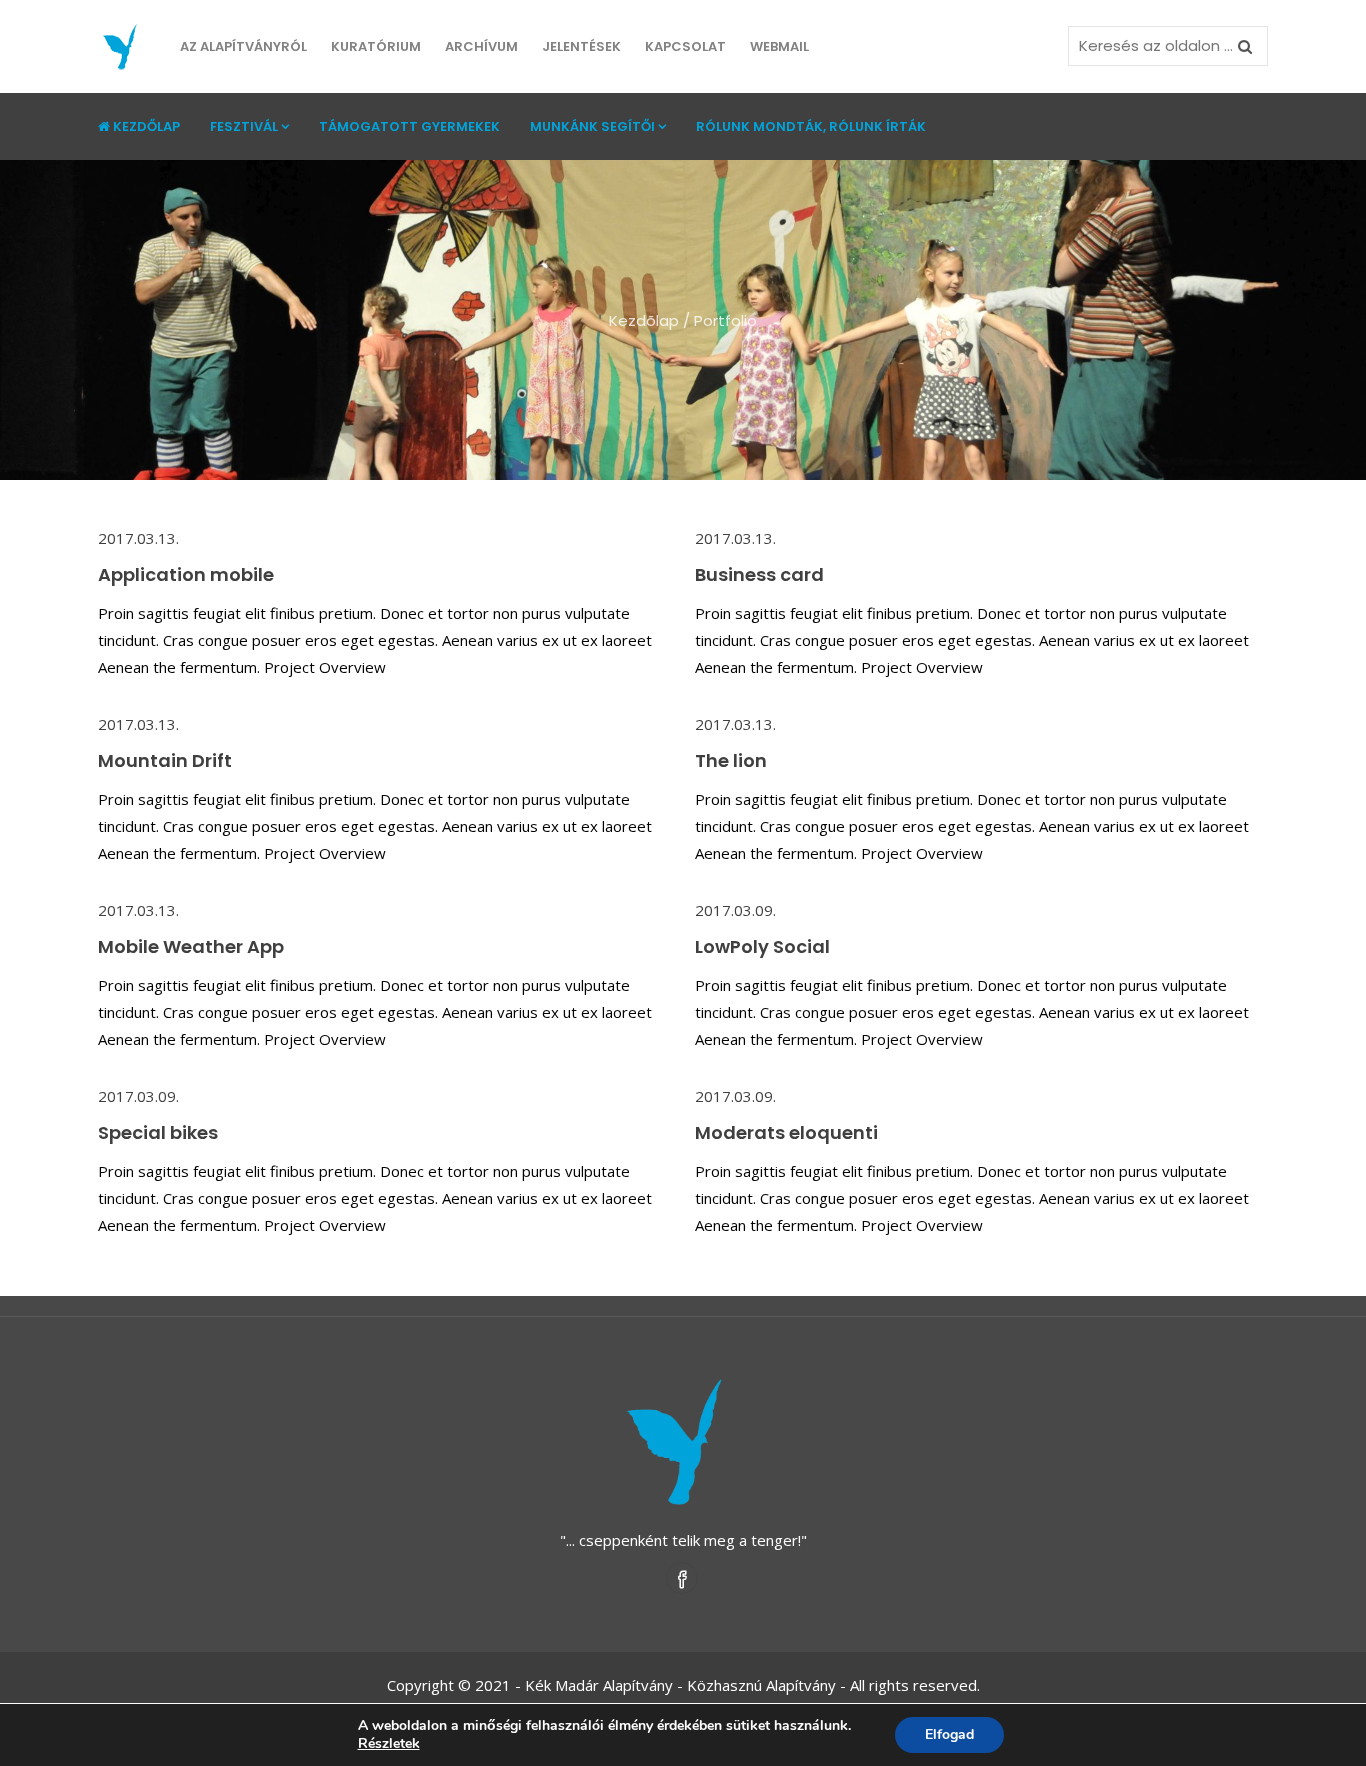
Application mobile (186, 574)
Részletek (389, 1744)
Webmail (779, 46)
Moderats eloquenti (786, 1132)
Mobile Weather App (191, 946)
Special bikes (158, 1132)
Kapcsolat (685, 46)
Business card (759, 574)
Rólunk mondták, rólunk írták (811, 126)
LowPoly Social (762, 946)
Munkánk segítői (592, 126)
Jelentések (581, 46)
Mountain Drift (165, 760)
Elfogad (949, 1734)
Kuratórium (376, 46)
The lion (731, 760)
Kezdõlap (644, 320)
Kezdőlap (146, 126)
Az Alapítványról (243, 46)
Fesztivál (244, 126)
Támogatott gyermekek (409, 126)
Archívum (481, 46)
